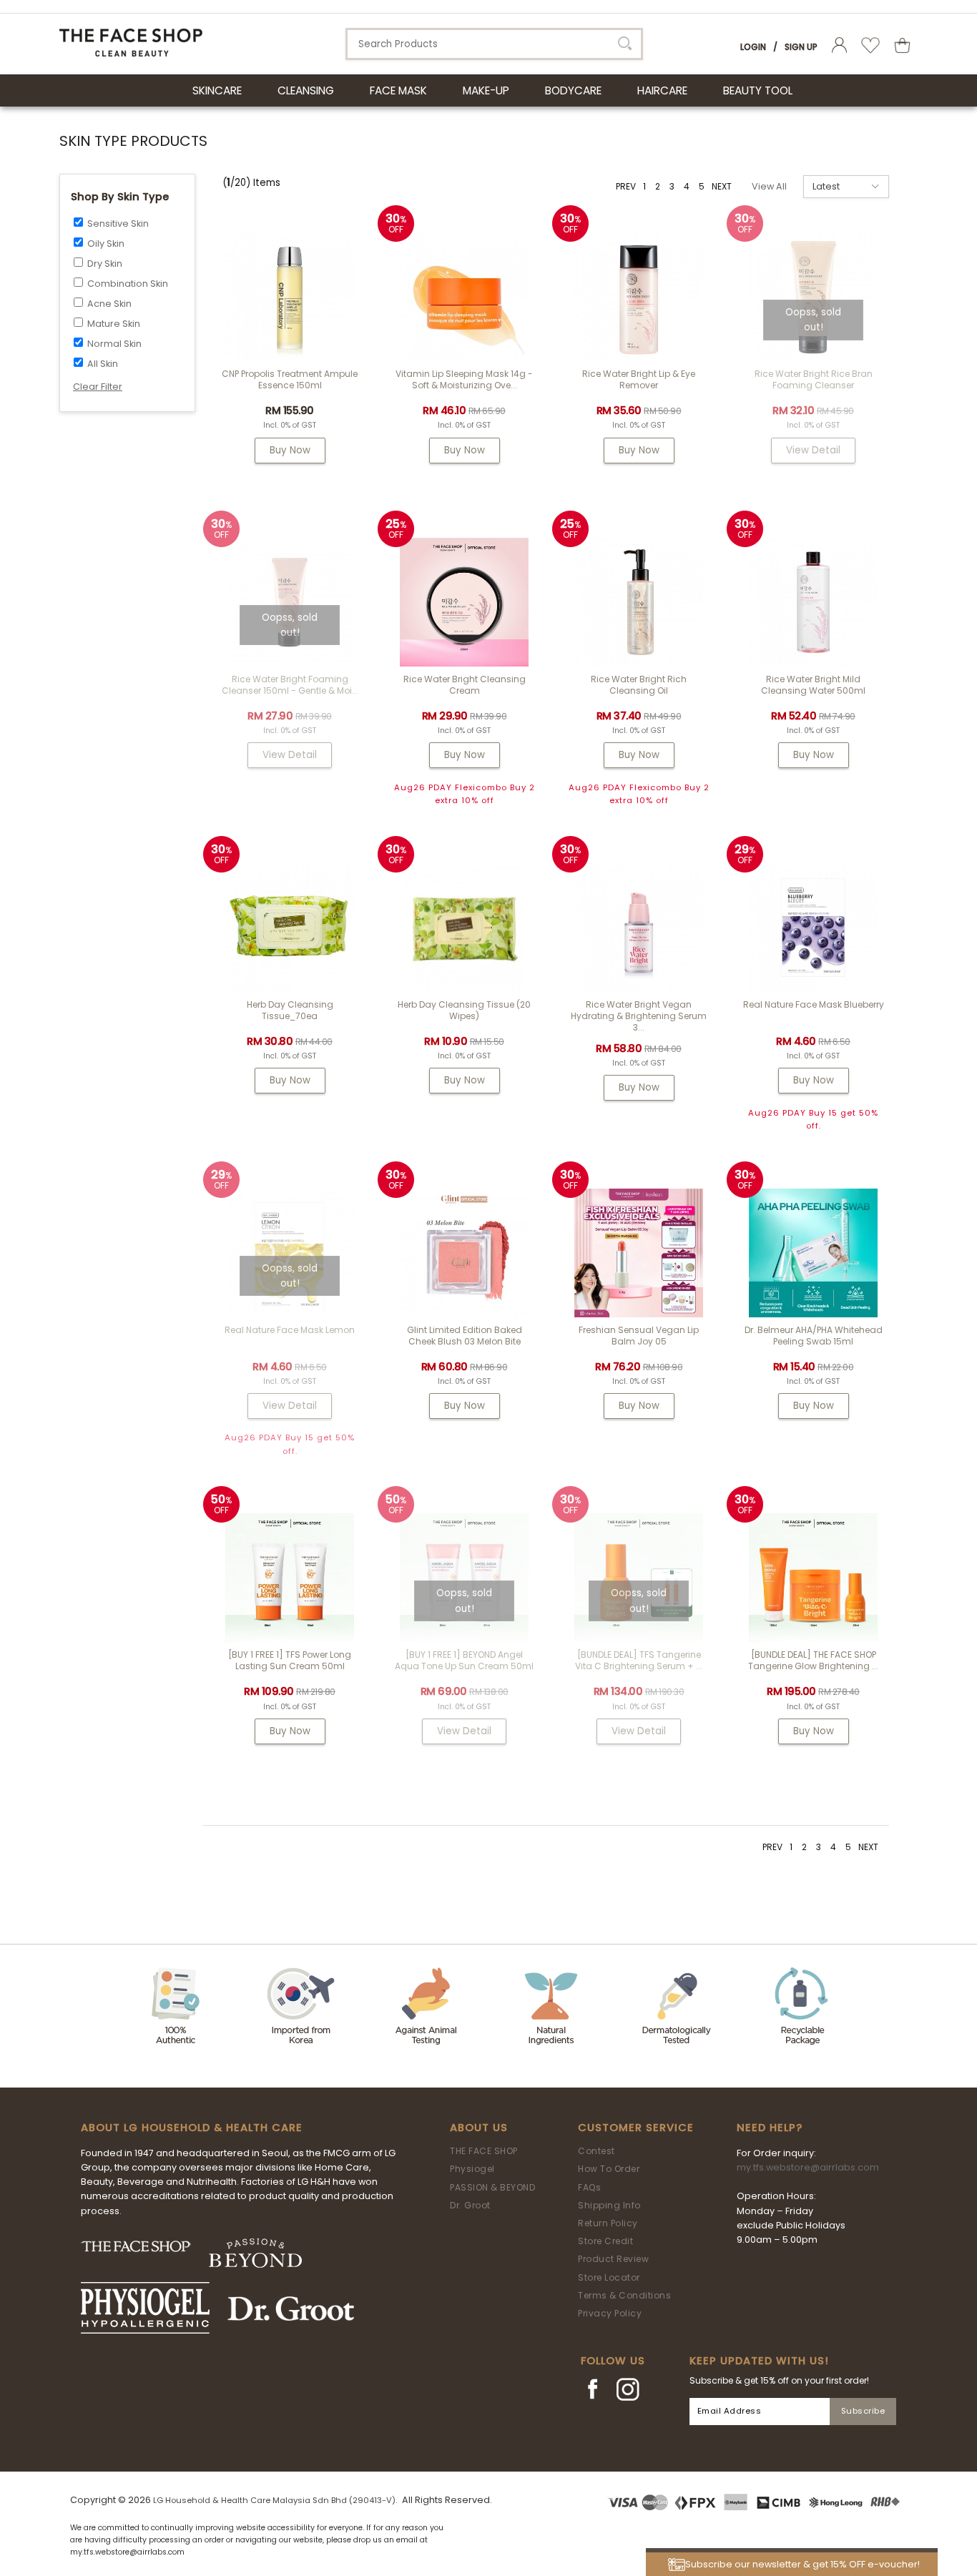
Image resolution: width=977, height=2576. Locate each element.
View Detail (813, 450)
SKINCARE (217, 90)
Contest (596, 2151)
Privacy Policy (610, 2313)
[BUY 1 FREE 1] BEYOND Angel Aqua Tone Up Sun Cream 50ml (464, 1660)
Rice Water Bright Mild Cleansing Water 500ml (813, 685)
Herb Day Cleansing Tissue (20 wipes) (464, 1010)
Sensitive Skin (118, 223)
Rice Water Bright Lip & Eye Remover (639, 379)
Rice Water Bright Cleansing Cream (465, 685)
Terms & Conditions (624, 2295)
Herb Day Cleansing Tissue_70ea (290, 1010)
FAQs (589, 2187)
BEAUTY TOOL (758, 90)
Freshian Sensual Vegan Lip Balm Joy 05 (639, 1336)
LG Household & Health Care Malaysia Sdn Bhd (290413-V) (274, 2500)
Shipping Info (609, 2205)
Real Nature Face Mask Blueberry (814, 1004)
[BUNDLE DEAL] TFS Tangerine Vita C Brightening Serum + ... (639, 1660)
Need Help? (770, 2128)
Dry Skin (105, 264)
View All (769, 186)
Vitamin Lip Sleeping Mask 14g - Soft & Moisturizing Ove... (464, 379)
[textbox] (494, 44)
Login (753, 47)
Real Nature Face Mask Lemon (290, 1330)
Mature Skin (114, 324)
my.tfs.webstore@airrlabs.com (808, 2167)
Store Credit (605, 2241)
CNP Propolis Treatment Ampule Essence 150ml (290, 379)
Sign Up (801, 47)
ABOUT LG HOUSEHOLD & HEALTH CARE (192, 2128)
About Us (479, 2128)
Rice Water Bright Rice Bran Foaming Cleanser (814, 379)
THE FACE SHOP (484, 2151)
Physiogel (472, 2169)
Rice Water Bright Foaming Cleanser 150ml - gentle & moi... (290, 685)
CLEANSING (306, 90)
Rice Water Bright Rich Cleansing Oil (639, 685)
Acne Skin (109, 304)
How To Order (609, 2169)
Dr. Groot (470, 2205)
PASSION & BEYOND (492, 2187)
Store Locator (609, 2277)
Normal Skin (114, 344)
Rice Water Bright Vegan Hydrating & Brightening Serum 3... (639, 1016)
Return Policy (608, 2223)
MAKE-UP (486, 90)
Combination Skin (128, 284)
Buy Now (290, 450)
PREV (626, 186)
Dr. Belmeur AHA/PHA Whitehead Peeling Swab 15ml (814, 1336)
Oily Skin (106, 244)
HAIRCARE (662, 90)
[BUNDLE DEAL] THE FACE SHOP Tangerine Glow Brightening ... (813, 1660)
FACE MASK (398, 90)
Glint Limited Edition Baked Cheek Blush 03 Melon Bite (465, 1336)
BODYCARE (573, 90)
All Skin (103, 364)
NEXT (722, 186)
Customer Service (636, 2128)
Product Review (613, 2259)
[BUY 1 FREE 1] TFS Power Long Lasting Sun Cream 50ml (290, 1660)
